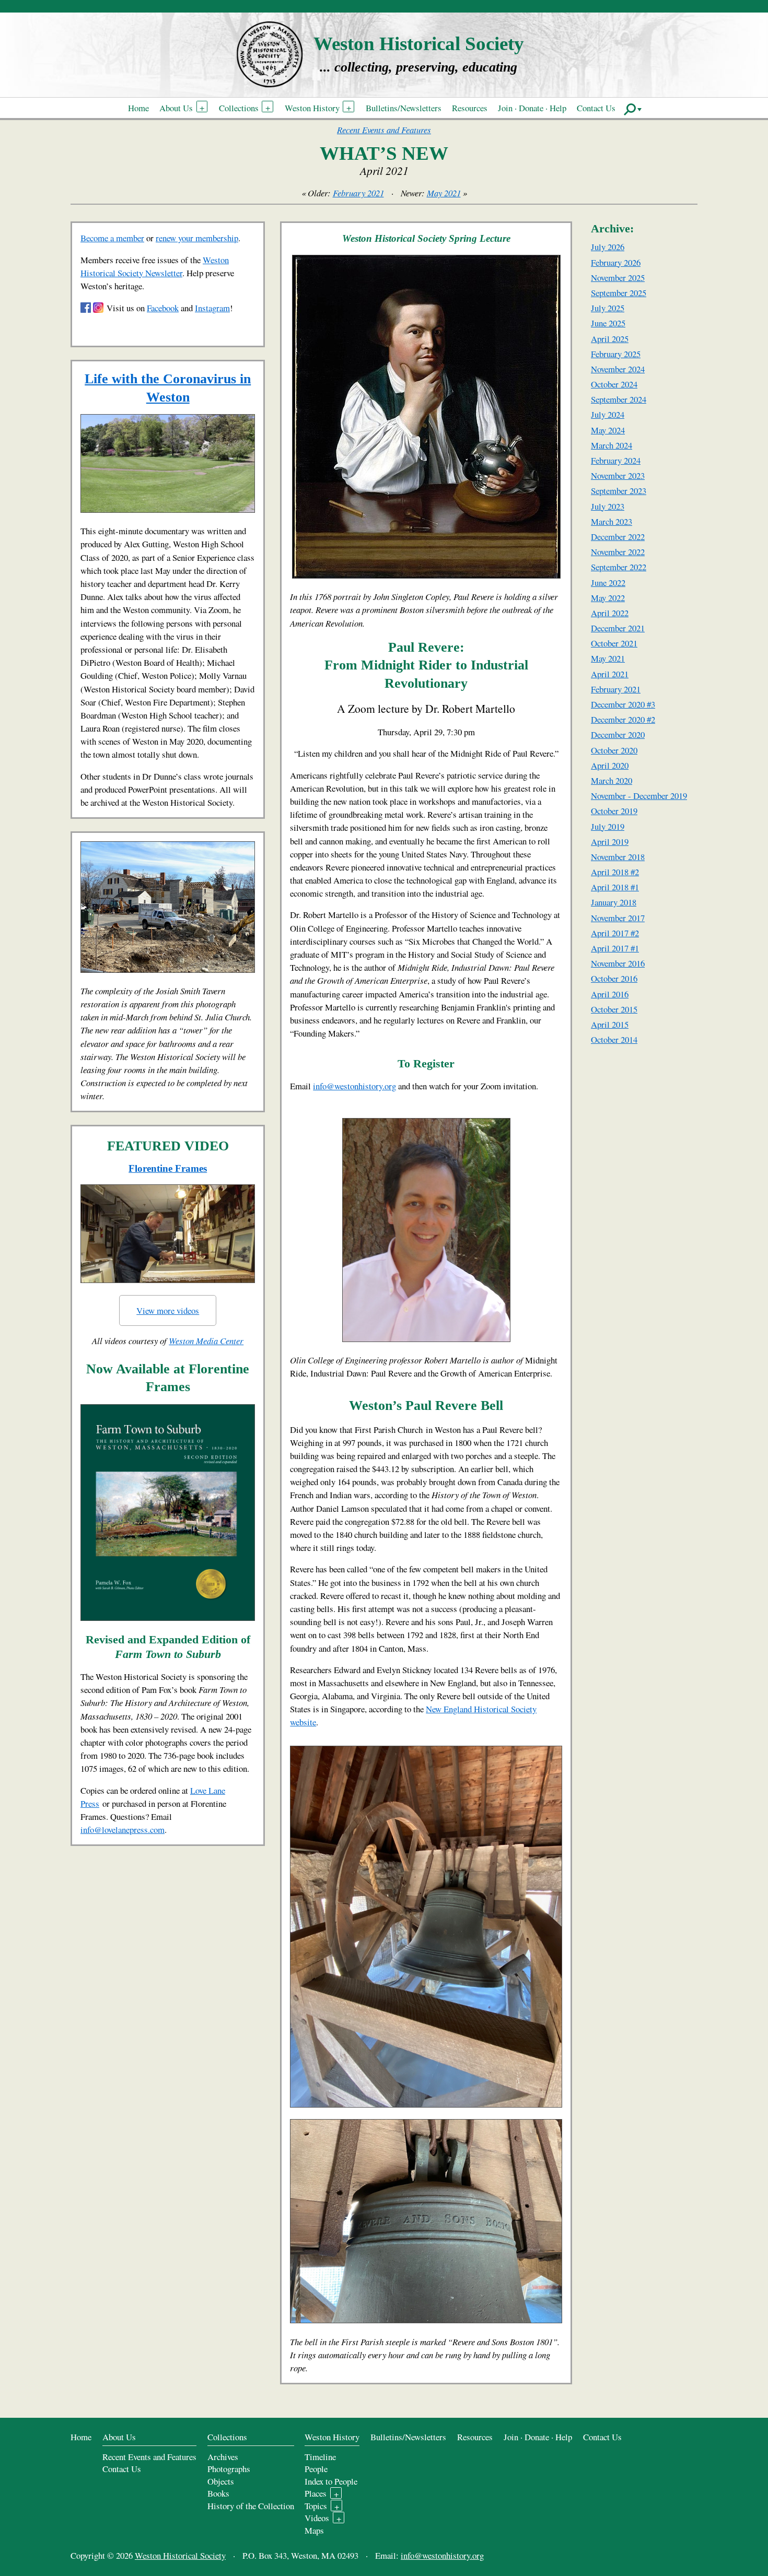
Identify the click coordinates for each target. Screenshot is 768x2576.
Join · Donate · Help (532, 108)
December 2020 (618, 734)
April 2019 (610, 842)
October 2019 (614, 811)
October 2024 (614, 384)
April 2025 (610, 339)
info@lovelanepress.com (123, 1830)
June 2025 (608, 323)
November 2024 (618, 369)
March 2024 (612, 445)
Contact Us (596, 108)
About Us (176, 108)
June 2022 (608, 583)
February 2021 (358, 193)
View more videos (168, 1310)
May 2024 (608, 430)
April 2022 (610, 613)
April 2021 (610, 674)
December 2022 (618, 537)
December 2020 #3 (623, 704)
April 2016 (610, 994)
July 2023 (608, 506)
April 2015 (610, 1024)
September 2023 (619, 491)
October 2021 (614, 643)
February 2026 (616, 262)
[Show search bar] (633, 109)
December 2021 (618, 628)
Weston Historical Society (419, 44)
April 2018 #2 (615, 872)
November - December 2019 (639, 796)
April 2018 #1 (615, 887)
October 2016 (614, 978)
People (316, 2469)
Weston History (312, 108)
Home (138, 108)
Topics (316, 2506)
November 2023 (618, 475)
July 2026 (608, 247)
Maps (314, 2530)
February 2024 (616, 460)
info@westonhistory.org (354, 1086)
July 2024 (608, 414)
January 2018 (614, 902)
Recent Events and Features (384, 130)
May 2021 (444, 193)
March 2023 (612, 521)
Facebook (163, 308)
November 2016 (618, 963)
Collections (239, 108)
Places (316, 2493)
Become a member (112, 238)
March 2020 (612, 780)
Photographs (229, 2469)
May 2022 (608, 598)
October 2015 (614, 1009)
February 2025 (616, 354)
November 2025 (618, 278)
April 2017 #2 (615, 933)
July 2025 (608, 308)
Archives (223, 2457)
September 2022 (619, 567)
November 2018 (618, 857)
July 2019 (608, 826)
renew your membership (197, 238)
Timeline (320, 2457)
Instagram (212, 308)
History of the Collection (251, 2506)
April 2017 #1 (615, 948)
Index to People (331, 2481)
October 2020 (614, 750)
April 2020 (610, 765)
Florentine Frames (168, 1168)
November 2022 (618, 552)
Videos (317, 2518)
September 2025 (619, 293)
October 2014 (614, 1039)
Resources (470, 108)
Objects (221, 2481)
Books (218, 2493)
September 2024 (619, 399)
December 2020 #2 (623, 719)
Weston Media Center (206, 1341)
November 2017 (618, 918)
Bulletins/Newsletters (404, 108)
